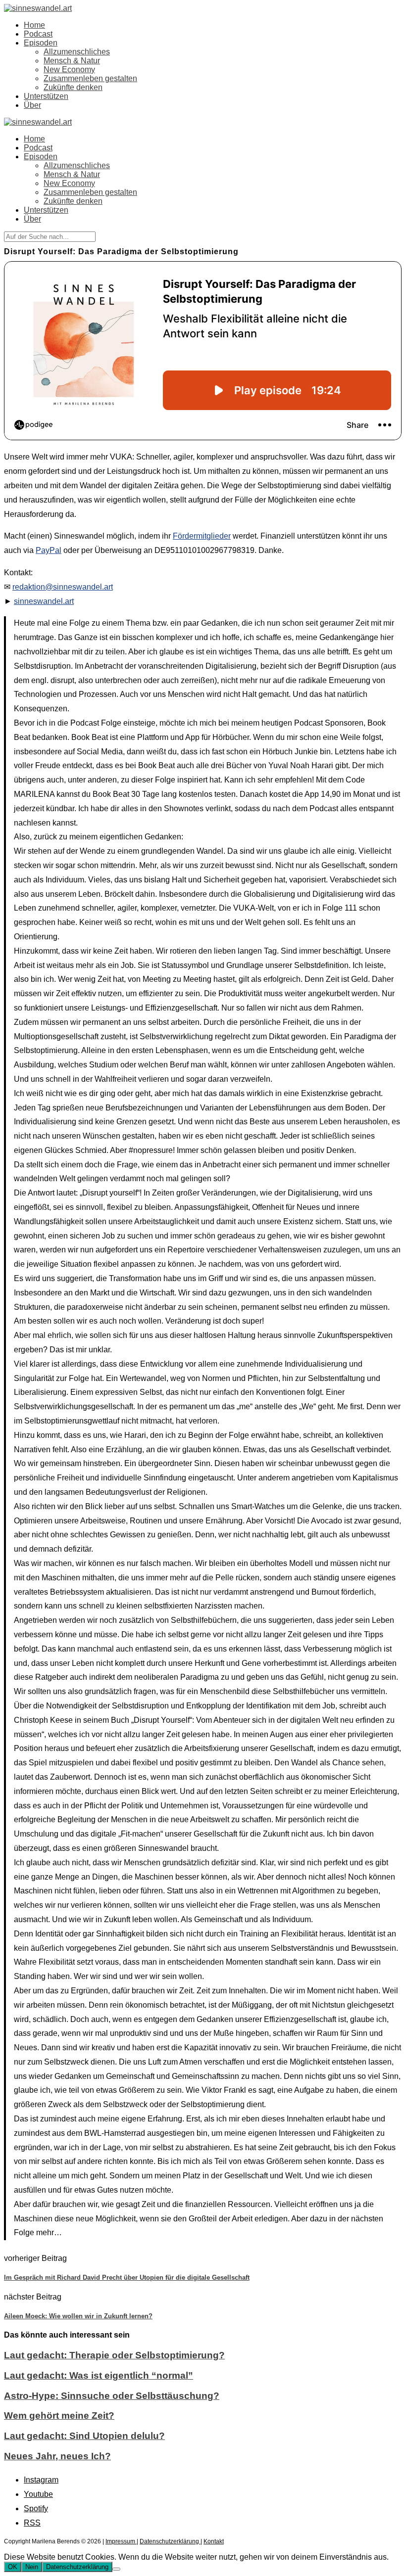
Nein (32, 2567)
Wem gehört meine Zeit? (59, 2415)
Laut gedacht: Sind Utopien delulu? (84, 2436)
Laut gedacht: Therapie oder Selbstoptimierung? (114, 2355)
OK (13, 2567)
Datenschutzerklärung (170, 2541)
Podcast (38, 34)
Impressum (121, 2541)
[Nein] (116, 2569)
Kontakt (214, 2541)
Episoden (41, 43)
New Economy (69, 69)
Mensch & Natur (72, 61)
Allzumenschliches (77, 52)
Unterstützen (46, 96)
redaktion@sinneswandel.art (63, 587)
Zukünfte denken (73, 87)
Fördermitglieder (202, 536)
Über (32, 105)
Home (34, 25)
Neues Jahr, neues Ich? (57, 2456)
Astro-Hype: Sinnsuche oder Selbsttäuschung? (112, 2396)
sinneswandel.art (44, 601)
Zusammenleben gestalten (90, 78)
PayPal (49, 550)
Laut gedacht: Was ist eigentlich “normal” (99, 2375)
